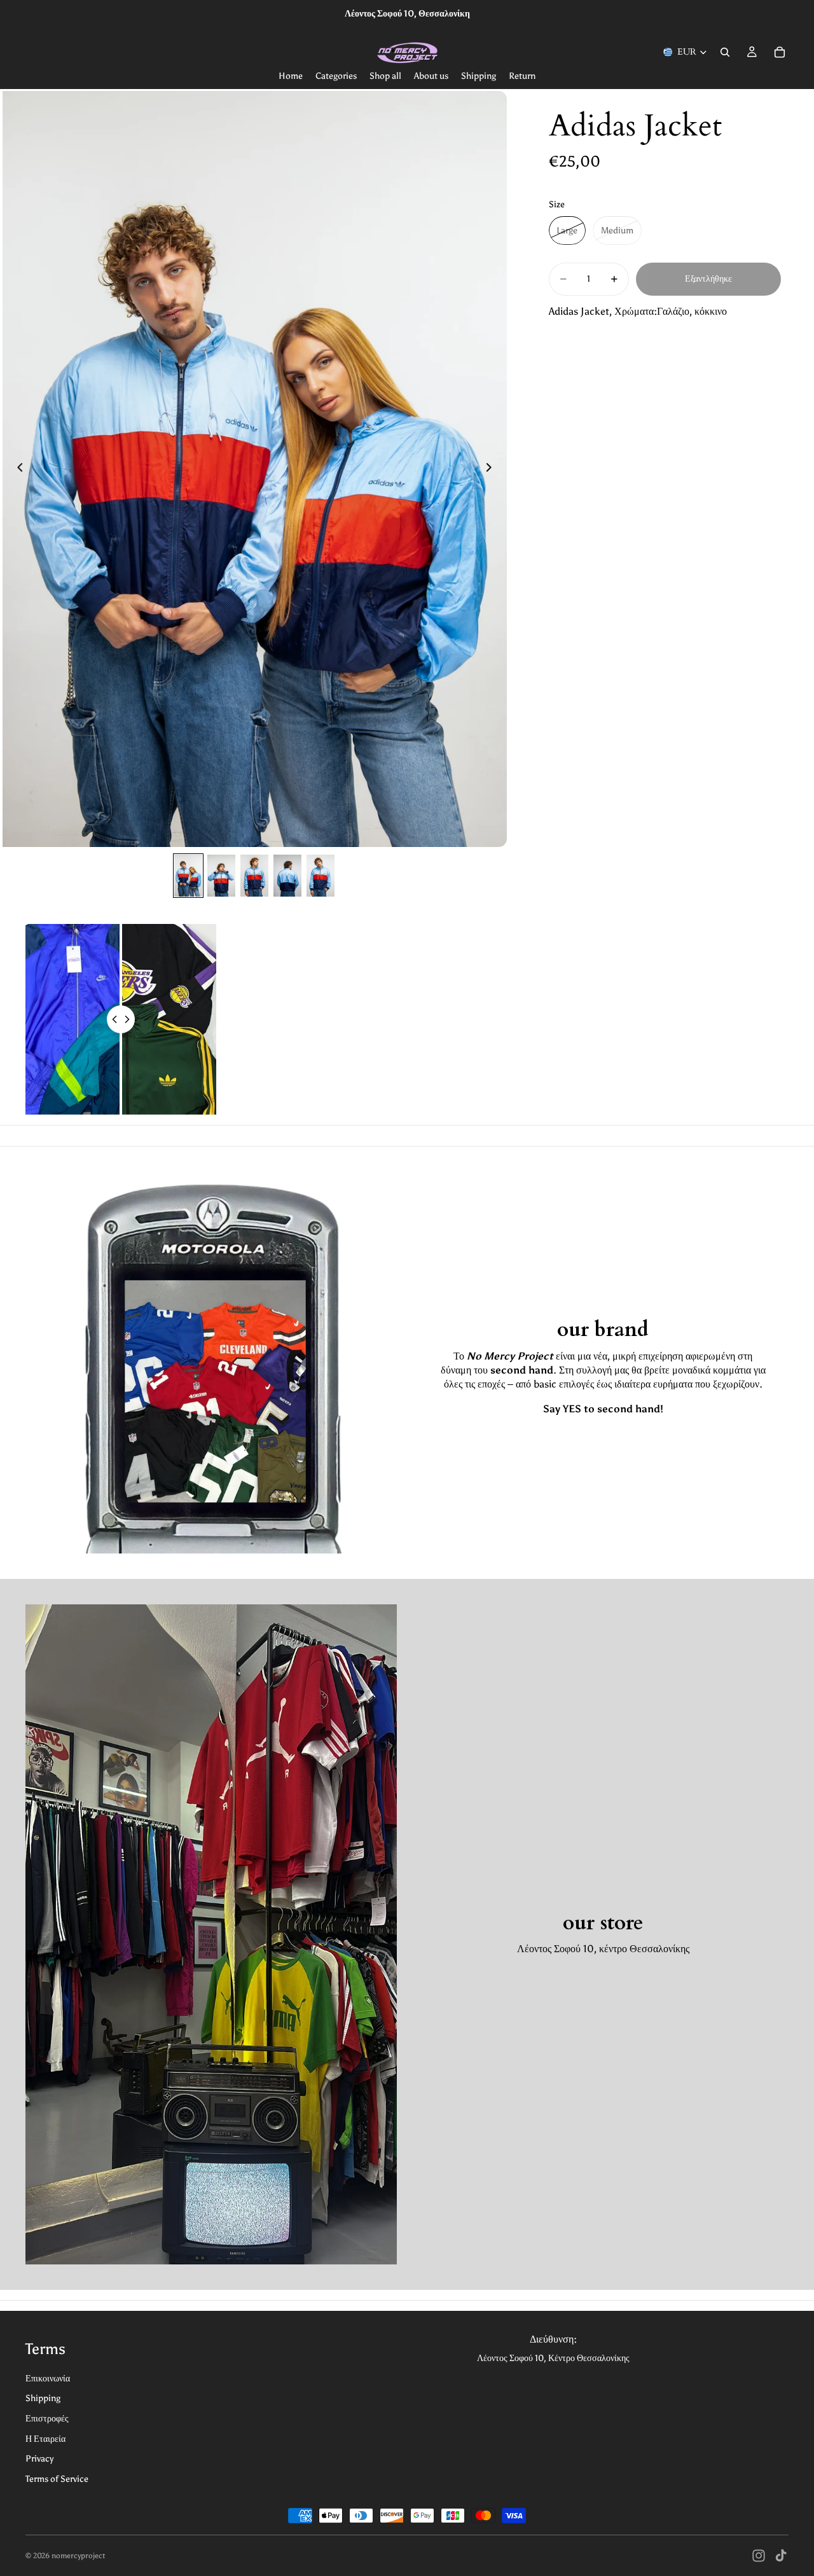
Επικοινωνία (48, 2379)
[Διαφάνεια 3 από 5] (254, 876)
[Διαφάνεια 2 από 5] (221, 876)
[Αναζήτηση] (725, 52)
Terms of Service (57, 2479)
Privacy (39, 2459)
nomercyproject (78, 2556)
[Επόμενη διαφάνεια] (493, 469)
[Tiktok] (781, 2556)
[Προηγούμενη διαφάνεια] (17, 469)
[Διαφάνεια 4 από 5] (287, 876)
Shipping (43, 2398)
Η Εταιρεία (45, 2439)
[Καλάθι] (780, 52)
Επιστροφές (47, 2419)
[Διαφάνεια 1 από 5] (188, 876)
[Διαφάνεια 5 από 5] (321, 876)
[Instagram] (759, 2556)
